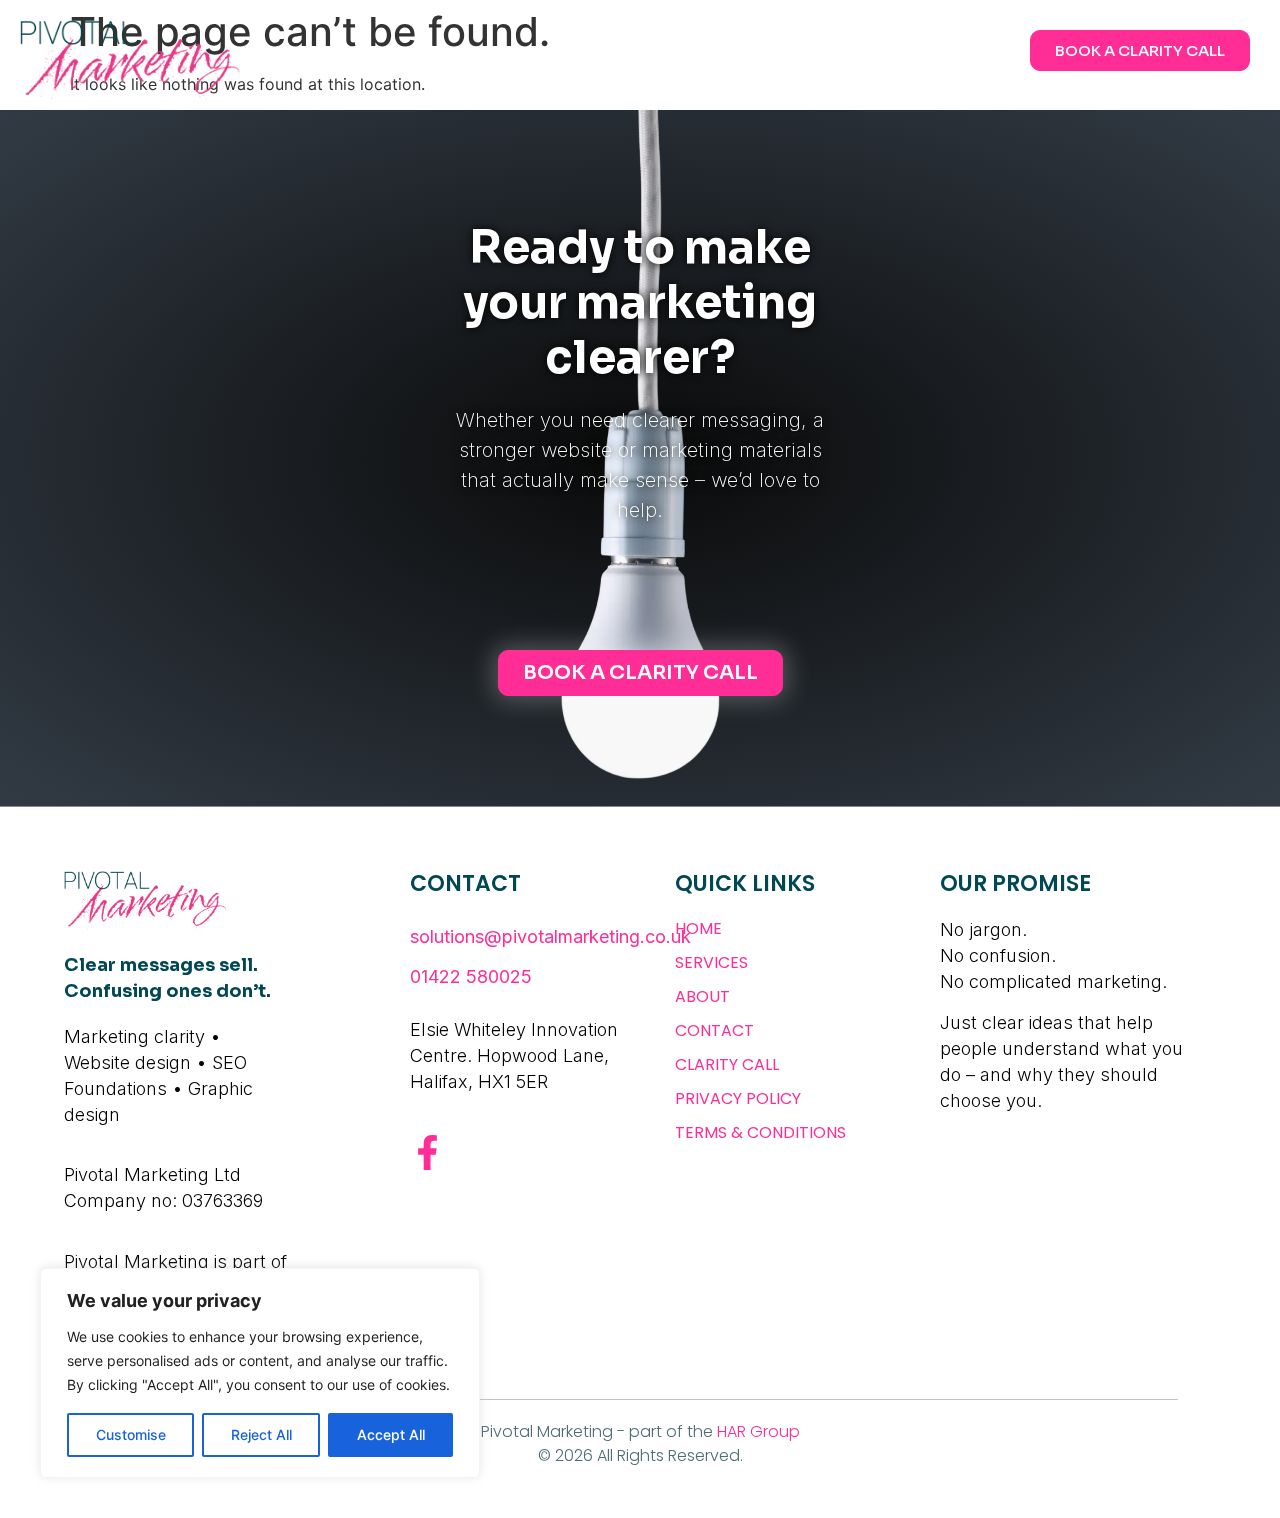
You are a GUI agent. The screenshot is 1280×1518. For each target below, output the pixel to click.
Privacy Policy (738, 1098)
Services (711, 962)
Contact (714, 1030)
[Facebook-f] (427, 1152)
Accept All (391, 1434)
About (702, 996)
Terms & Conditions (760, 1132)
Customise (131, 1434)
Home (698, 928)
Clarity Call (727, 1064)
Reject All (261, 1434)
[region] (260, 1373)
